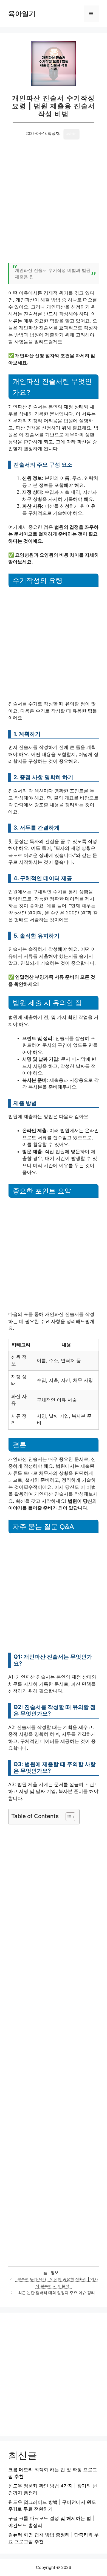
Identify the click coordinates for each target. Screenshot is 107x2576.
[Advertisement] (54, 204)
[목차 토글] (68, 1817)
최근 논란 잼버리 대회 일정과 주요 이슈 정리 (57, 2293)
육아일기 (22, 14)
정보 (55, 2273)
